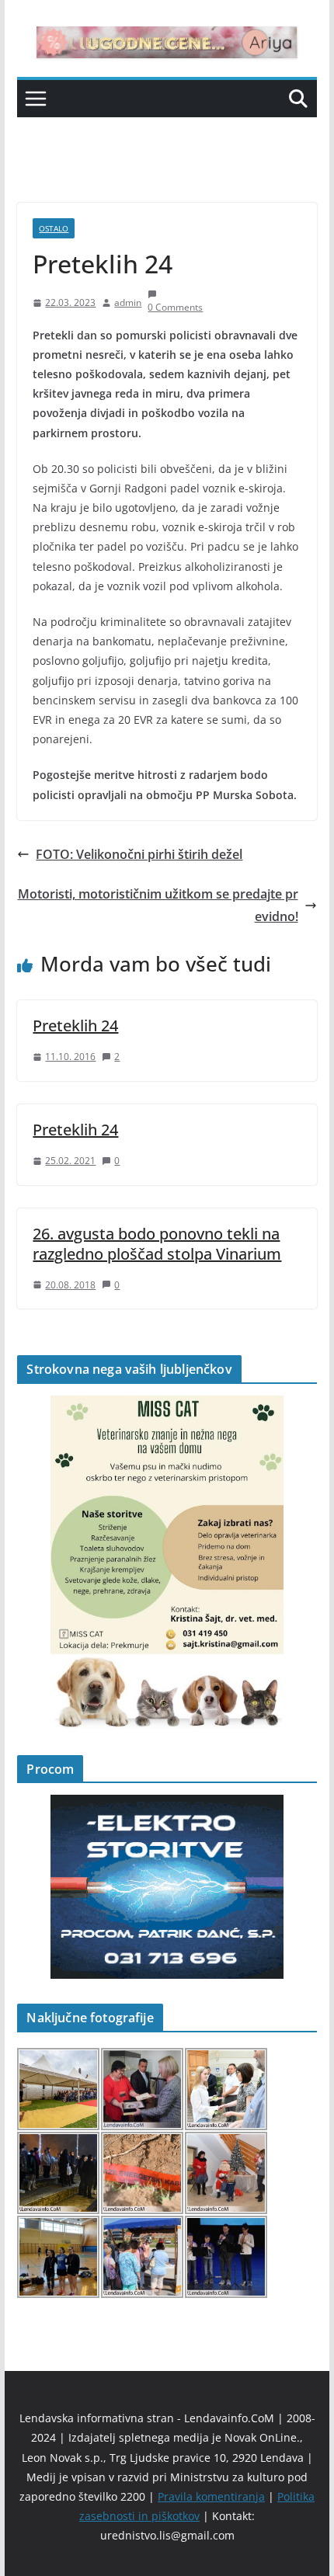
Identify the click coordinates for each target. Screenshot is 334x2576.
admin (128, 302)
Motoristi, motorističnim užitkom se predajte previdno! (158, 905)
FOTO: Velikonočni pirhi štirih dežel (139, 854)
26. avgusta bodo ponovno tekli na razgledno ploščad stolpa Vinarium (157, 1244)
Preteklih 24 (75, 1026)
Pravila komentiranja (211, 2496)
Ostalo (54, 228)
